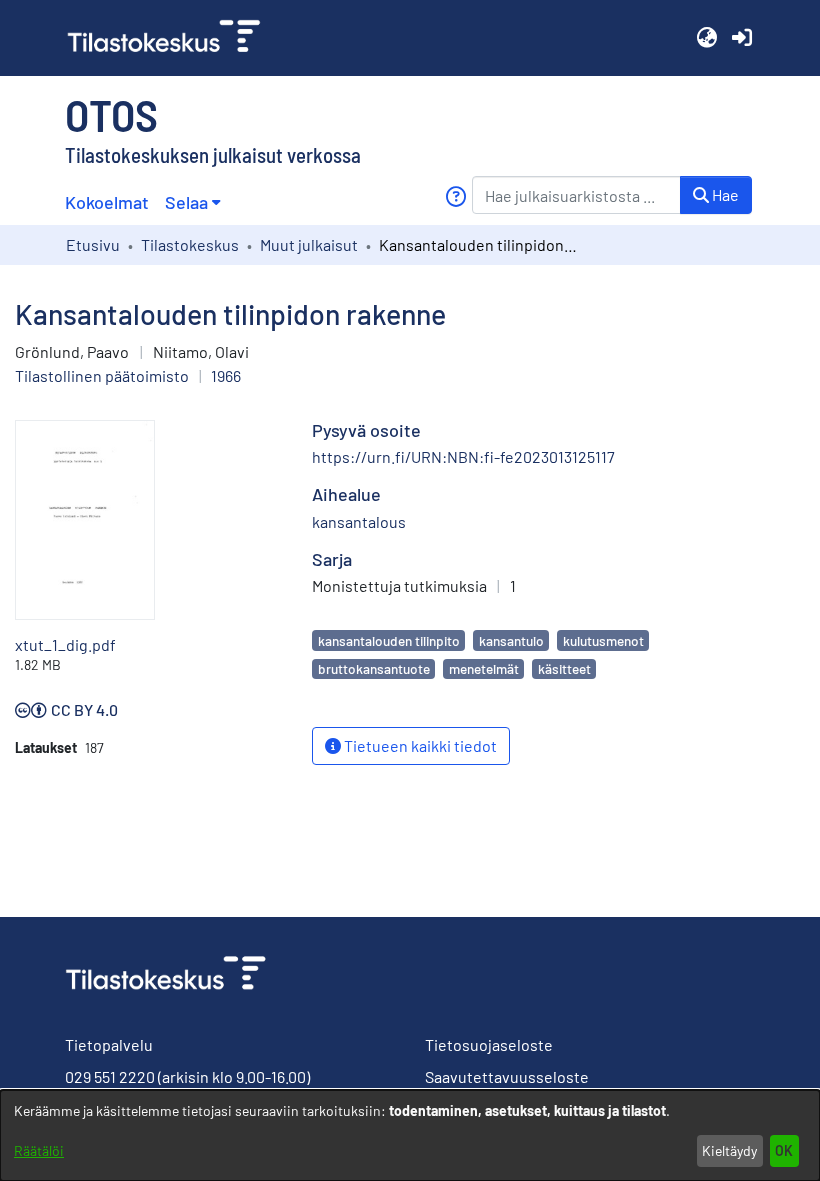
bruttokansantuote (374, 668)
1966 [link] (226, 375)
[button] (706, 38)
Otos (111, 114)
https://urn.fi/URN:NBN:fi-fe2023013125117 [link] (463, 456)
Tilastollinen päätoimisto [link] (102, 375)
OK (784, 1150)
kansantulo (511, 640)
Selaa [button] (186, 202)
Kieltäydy (729, 1150)
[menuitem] (192, 202)
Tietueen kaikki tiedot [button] (419, 745)
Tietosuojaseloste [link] (489, 1044)
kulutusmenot (603, 640)
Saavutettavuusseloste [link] (507, 1076)
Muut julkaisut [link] (309, 244)
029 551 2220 (110, 1076)
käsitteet (564, 668)
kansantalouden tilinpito (389, 640)
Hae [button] (724, 194)
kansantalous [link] (359, 521)
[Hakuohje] (455, 196)
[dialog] (410, 1135)
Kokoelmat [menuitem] (107, 202)
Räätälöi (39, 1150)
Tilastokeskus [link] (190, 244)
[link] (172, 38)
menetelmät (484, 668)
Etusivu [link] (93, 244)
